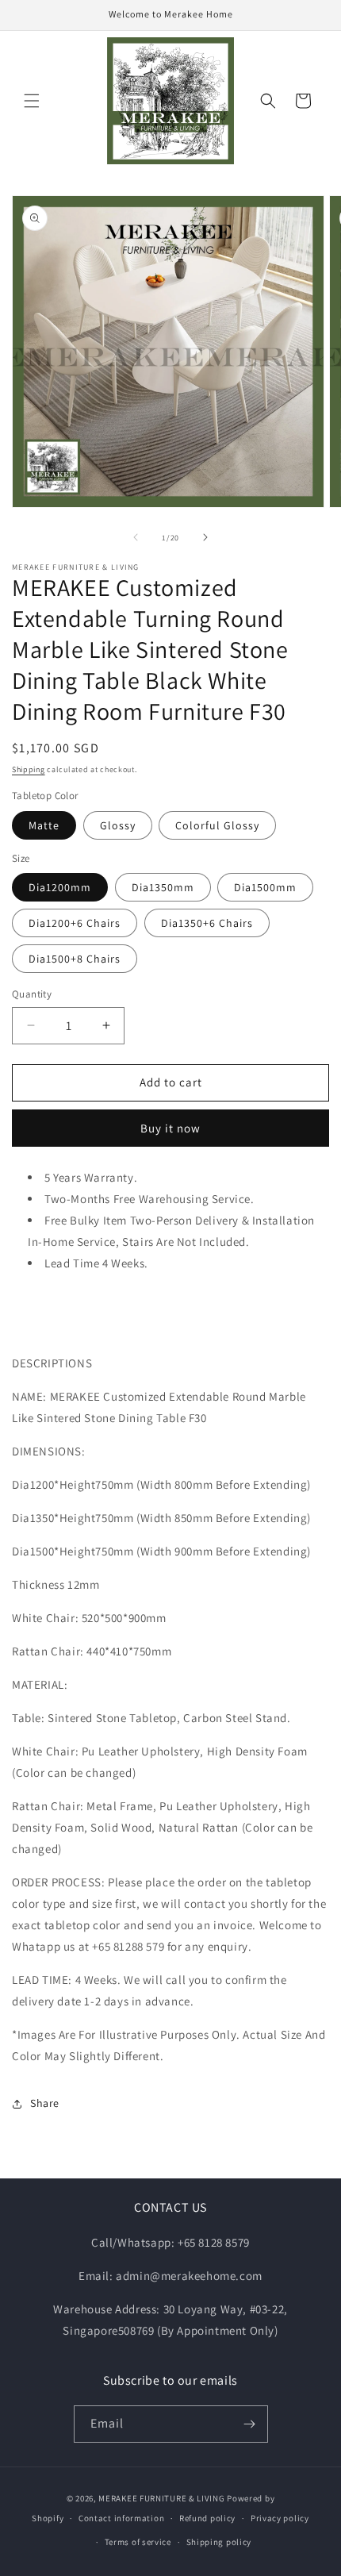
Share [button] (45, 2103)
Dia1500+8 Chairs (75, 959)
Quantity (32, 994)
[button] (32, 101)
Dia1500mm (265, 887)
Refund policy (207, 2518)
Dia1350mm (163, 887)
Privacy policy (280, 2518)
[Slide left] (136, 537)
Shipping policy (219, 2542)
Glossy (118, 825)
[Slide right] (205, 537)
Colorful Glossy (217, 825)
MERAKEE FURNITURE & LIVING (161, 2498)
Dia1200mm (60, 887)
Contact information (121, 2518)
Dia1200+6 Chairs (75, 923)
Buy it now (170, 1128)
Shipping (29, 769)
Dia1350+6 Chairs (207, 923)
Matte (44, 825)
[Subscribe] (250, 2424)
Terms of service (138, 2542)
